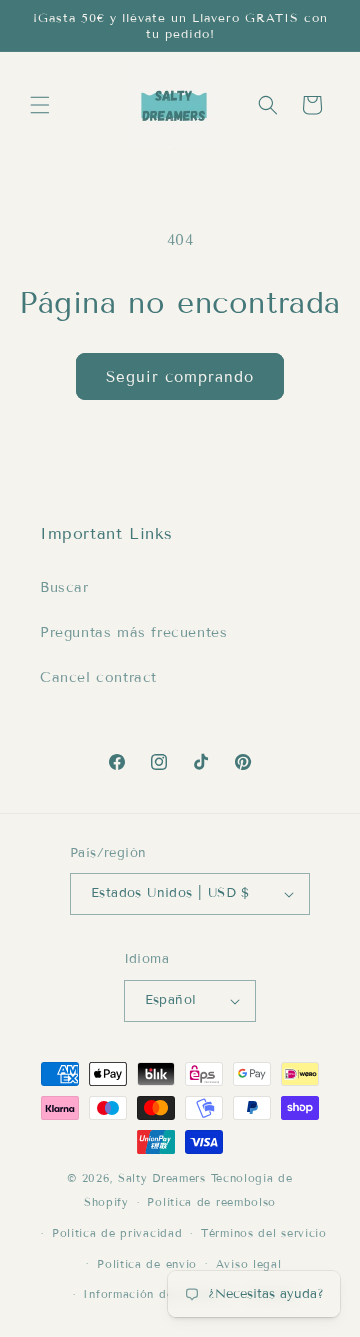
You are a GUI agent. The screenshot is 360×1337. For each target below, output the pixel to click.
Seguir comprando (180, 377)
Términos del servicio (264, 1233)
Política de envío (147, 1264)
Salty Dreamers (162, 1178)
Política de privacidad (117, 1233)
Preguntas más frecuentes (133, 632)
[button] (40, 105)
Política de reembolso (211, 1202)
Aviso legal (249, 1264)
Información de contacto (156, 1294)
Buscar (64, 587)
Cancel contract (98, 677)
